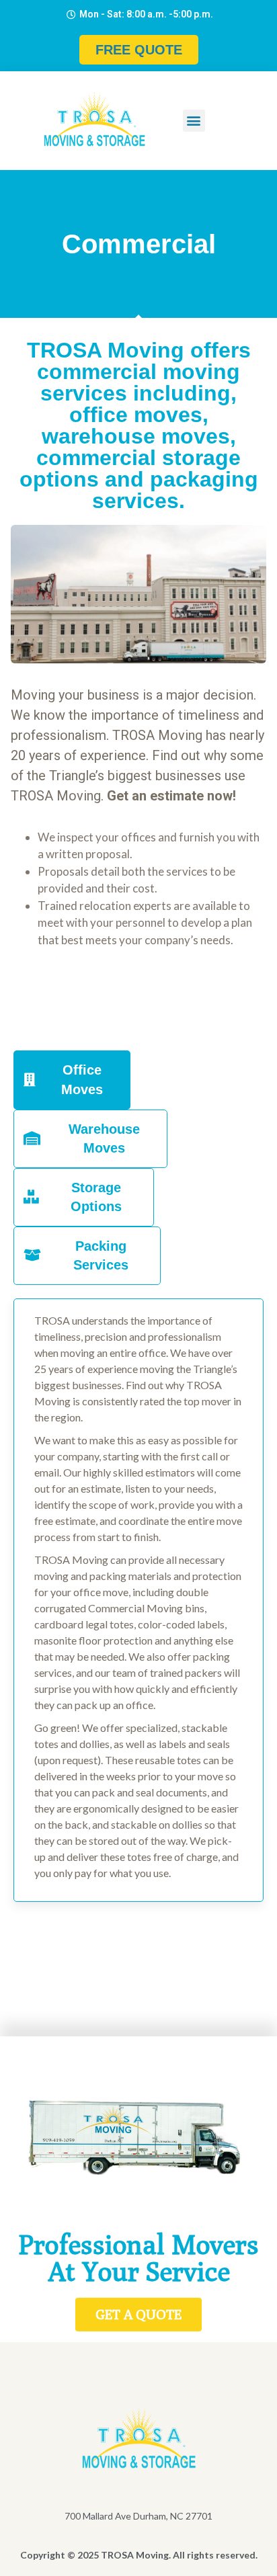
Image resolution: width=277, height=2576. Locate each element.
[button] (194, 121)
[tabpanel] (138, 1600)
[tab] (72, 1080)
